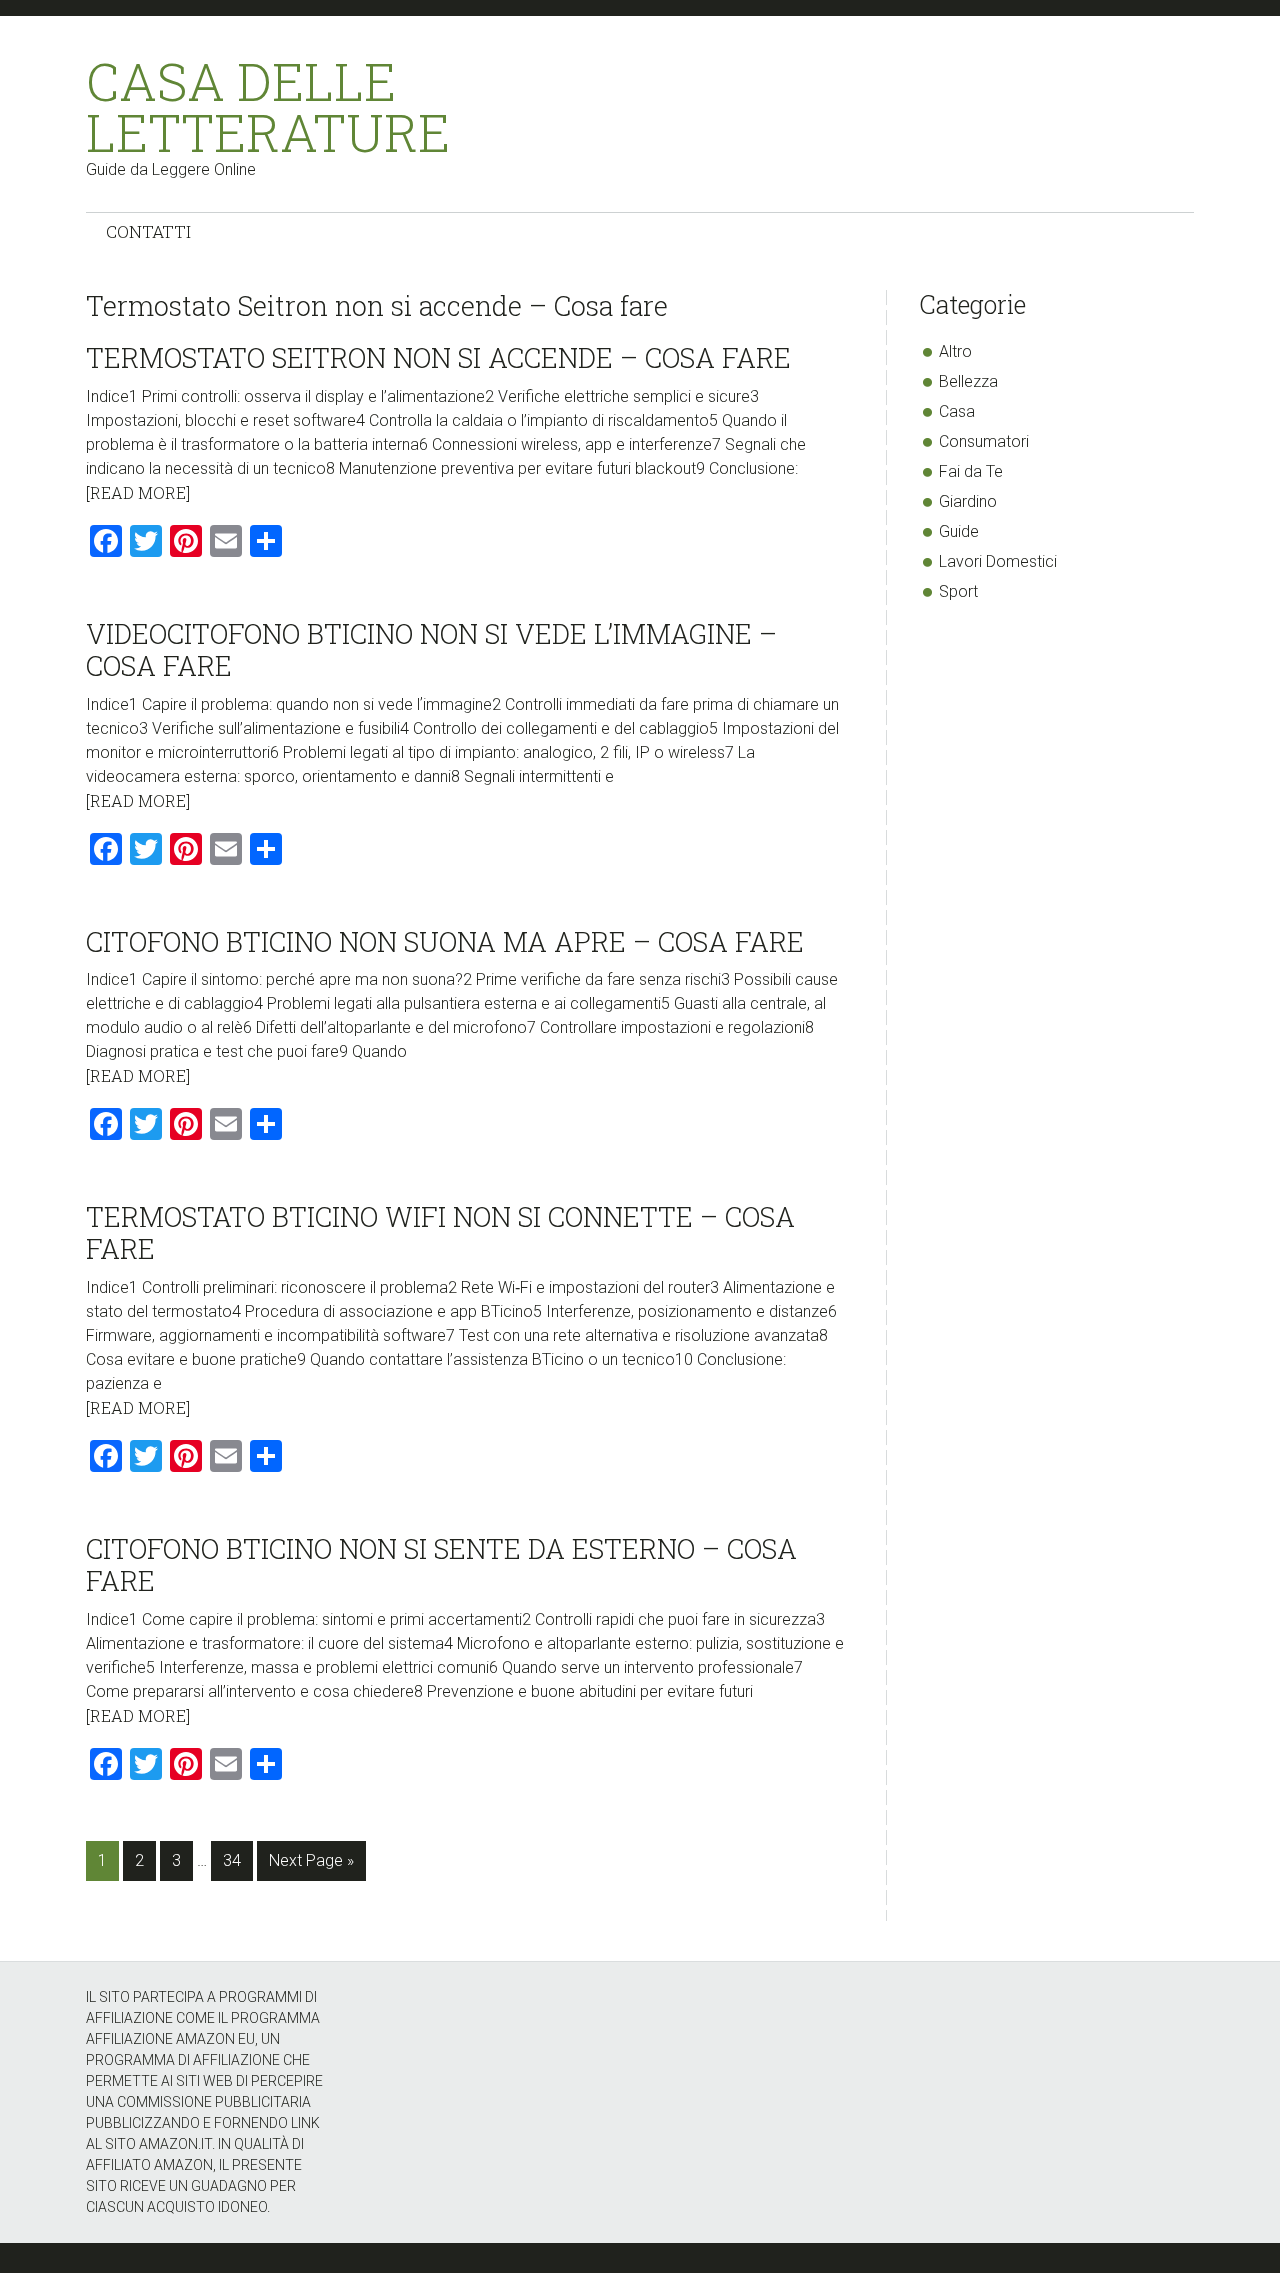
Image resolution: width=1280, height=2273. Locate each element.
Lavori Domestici (998, 561)
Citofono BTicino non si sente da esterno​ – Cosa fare (441, 1564)
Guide (959, 531)
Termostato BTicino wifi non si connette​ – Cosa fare (440, 1232)
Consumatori (984, 441)
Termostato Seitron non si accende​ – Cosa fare (438, 357)
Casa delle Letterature (268, 107)
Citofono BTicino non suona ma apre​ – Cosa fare (445, 941)
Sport (958, 591)
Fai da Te (971, 471)
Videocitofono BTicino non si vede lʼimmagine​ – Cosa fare (431, 649)
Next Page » (311, 1865)
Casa (957, 411)
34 (237, 1860)
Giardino (968, 501)
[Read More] (138, 492)
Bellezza (968, 381)
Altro (955, 351)
